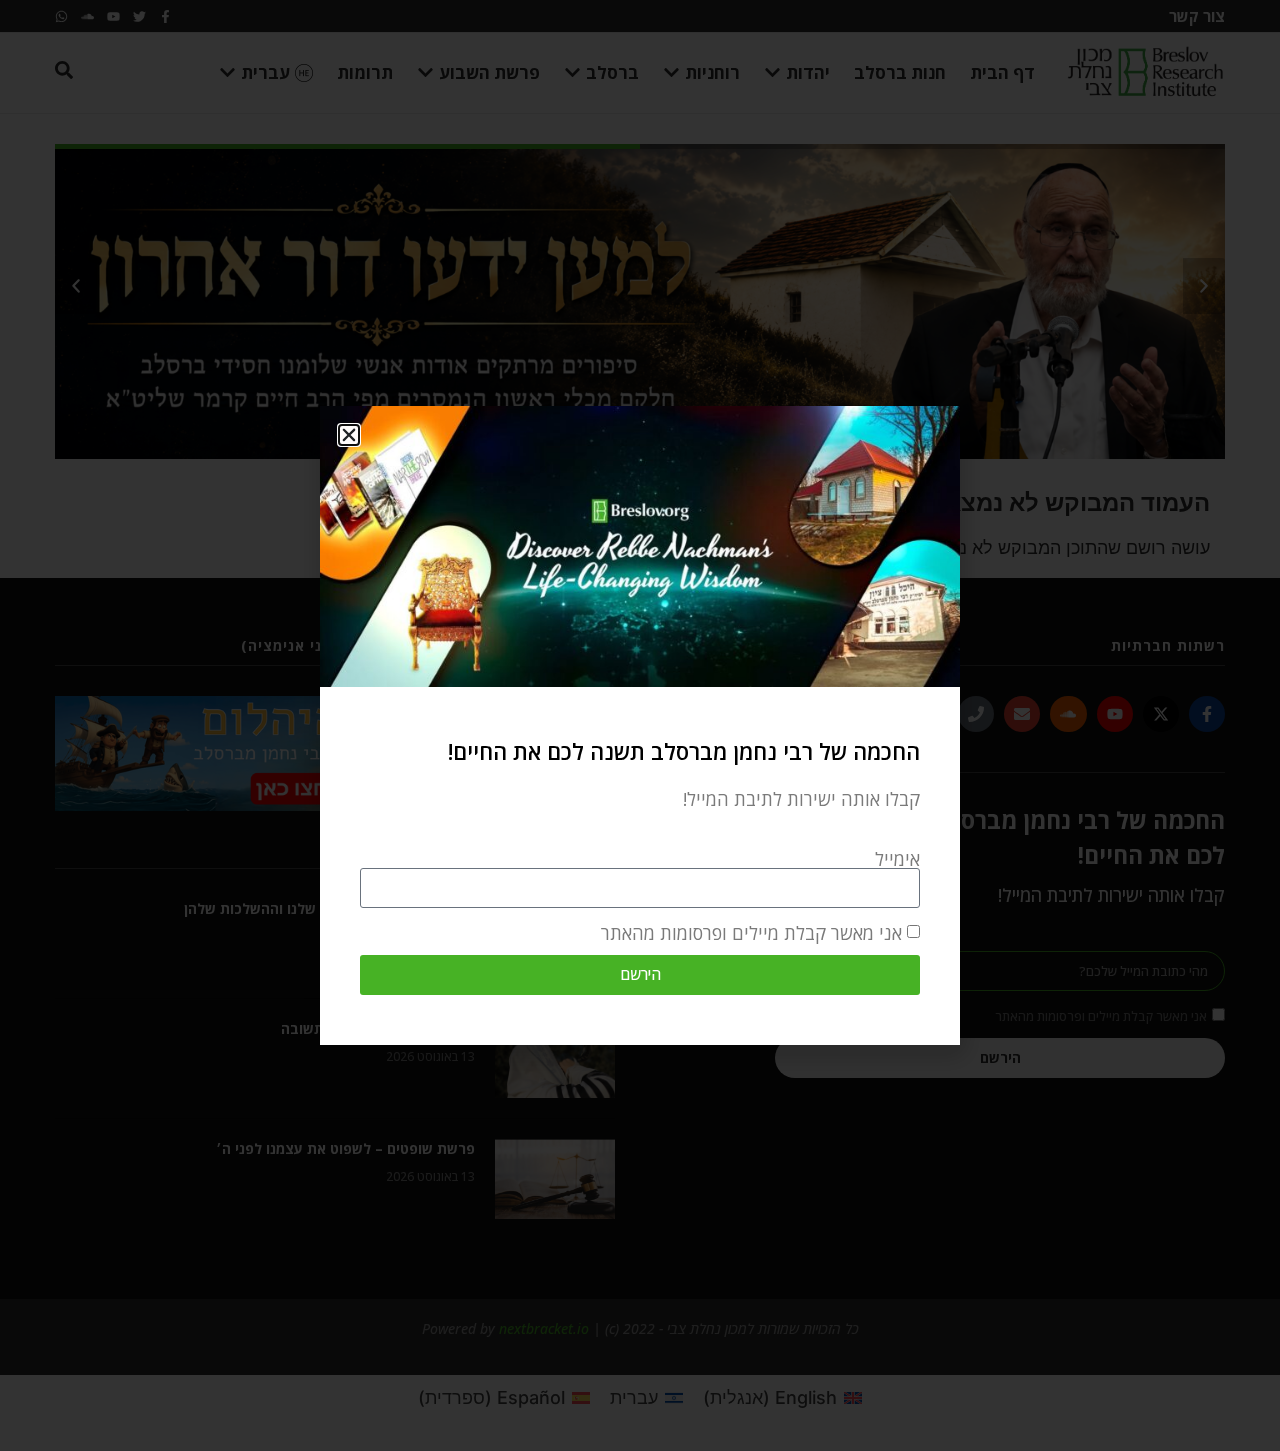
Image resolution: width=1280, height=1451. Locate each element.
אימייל (897, 859)
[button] (349, 435)
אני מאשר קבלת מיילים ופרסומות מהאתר (751, 933)
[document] (640, 725)
